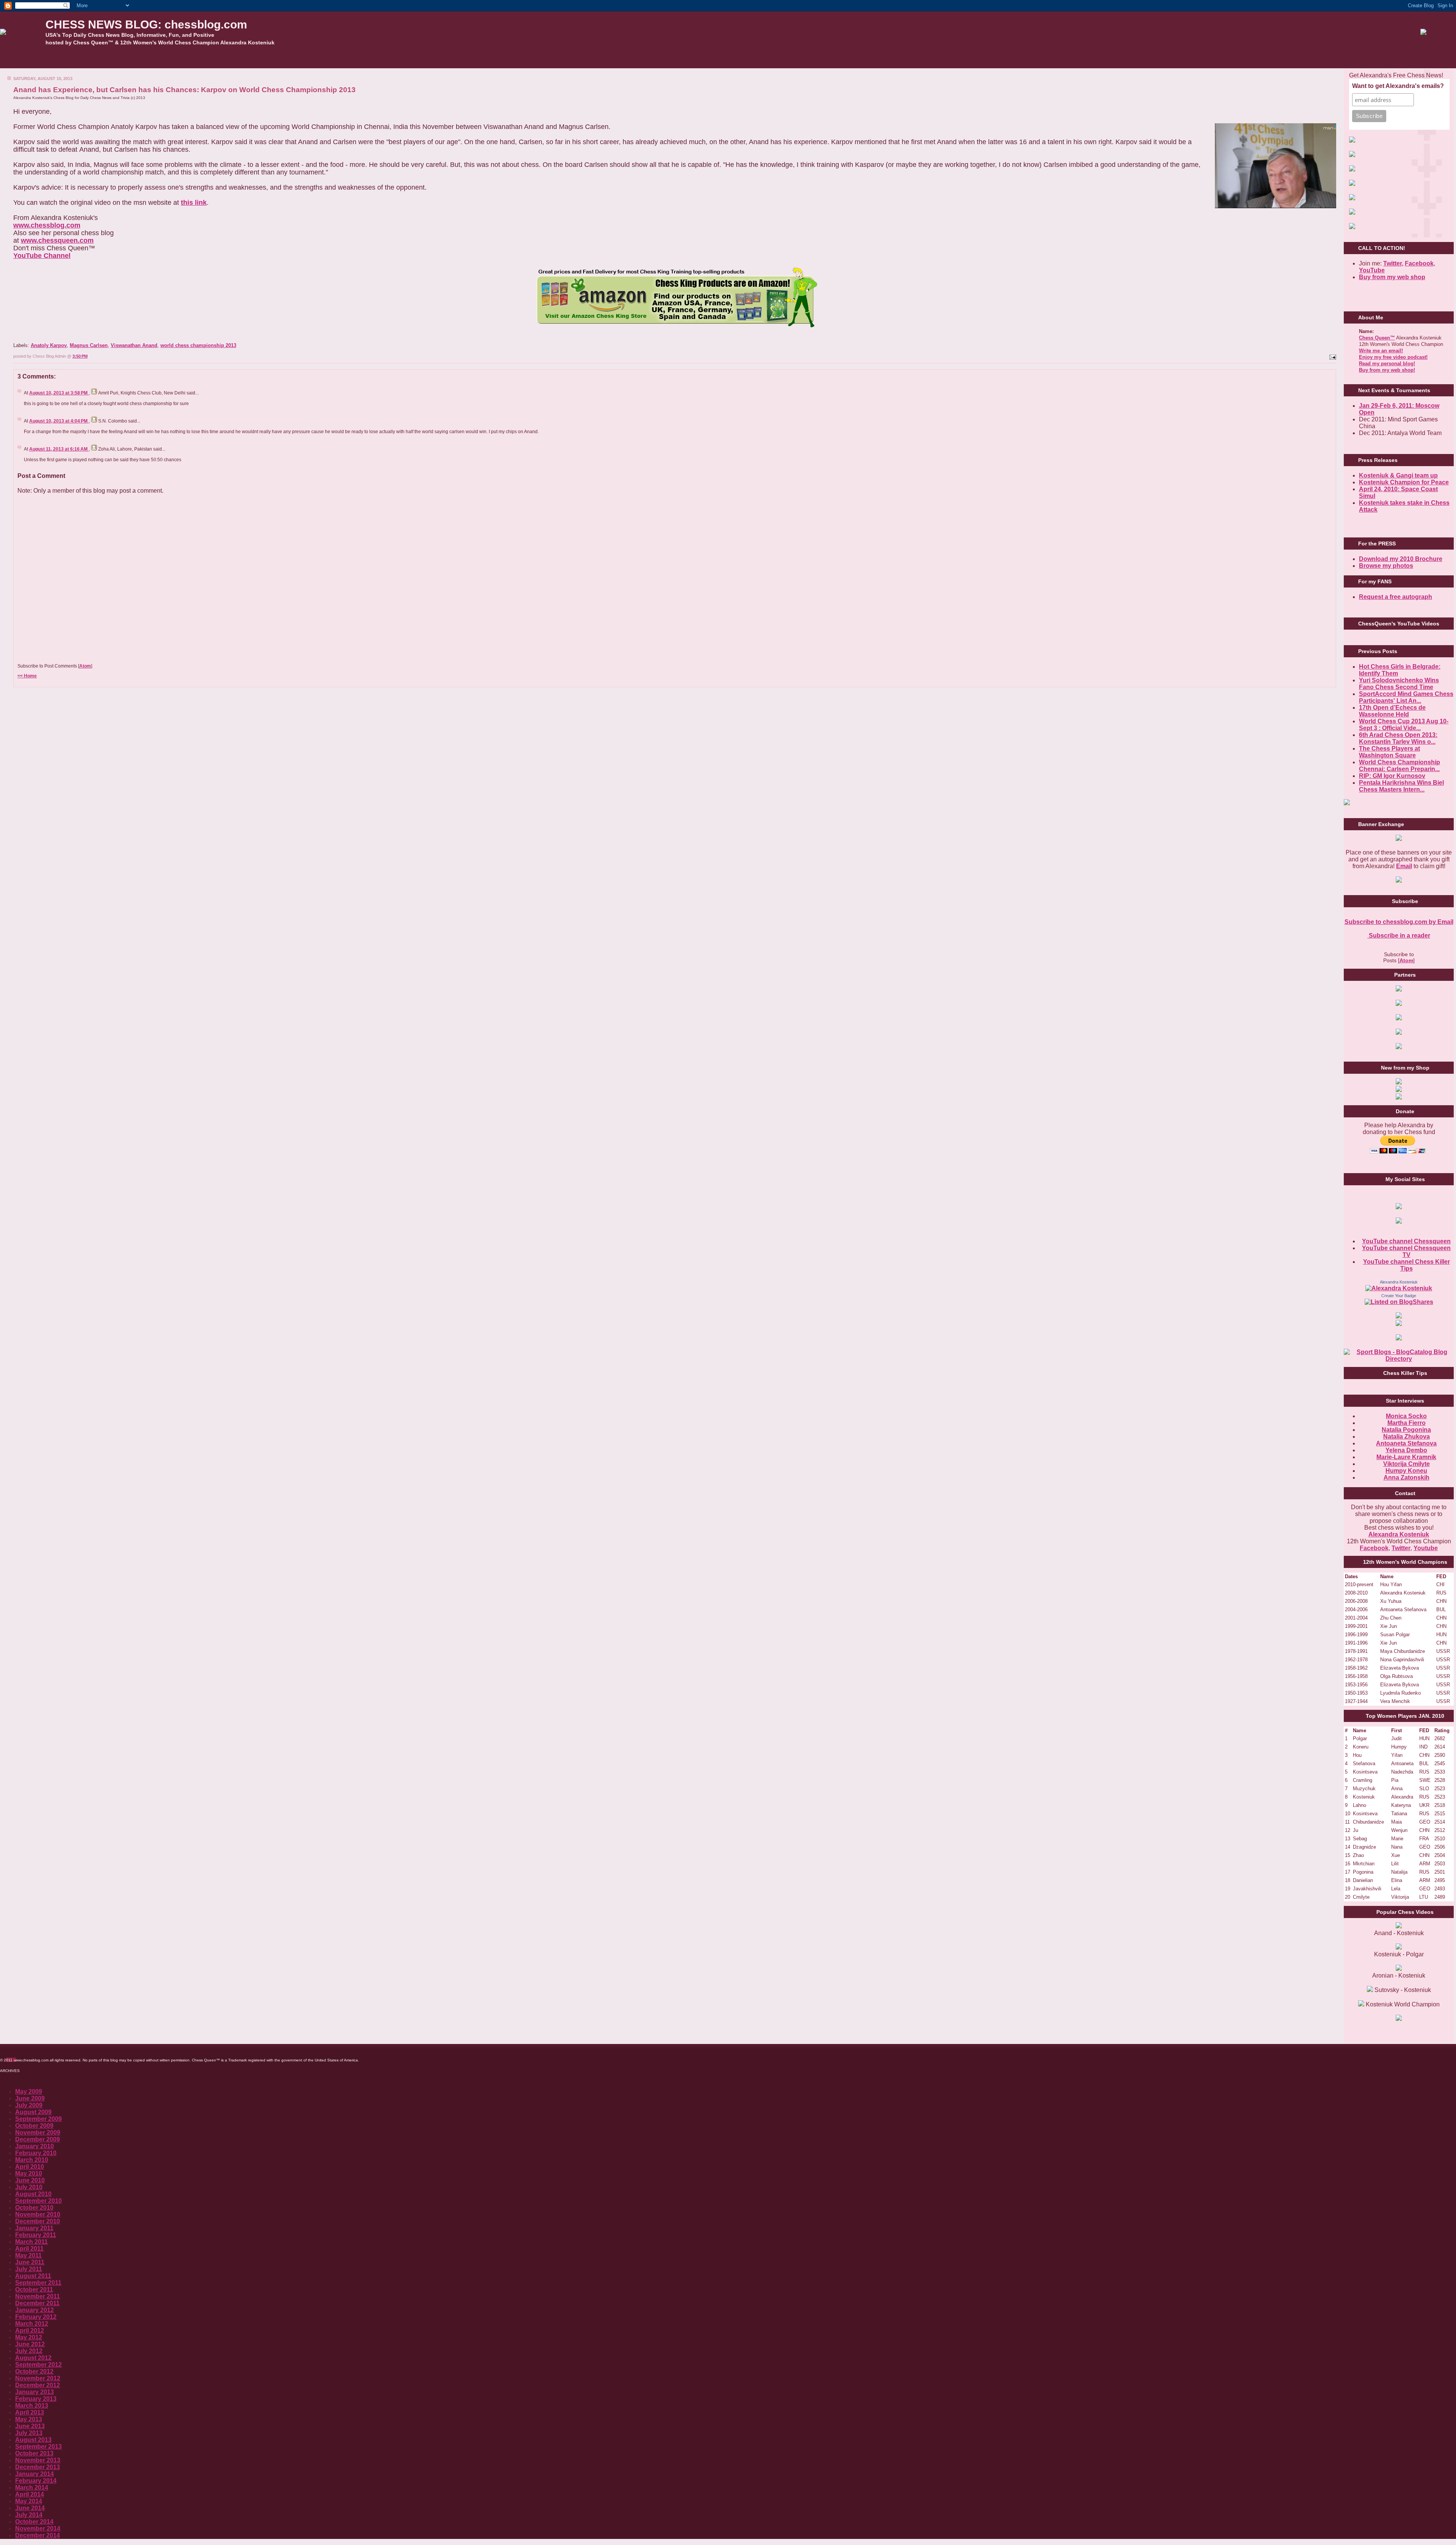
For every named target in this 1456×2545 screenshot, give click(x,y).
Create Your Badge (1399, 1296)
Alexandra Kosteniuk (1399, 1282)
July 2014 (29, 2515)
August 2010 (33, 2194)
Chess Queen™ (1377, 338)
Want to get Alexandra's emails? (1398, 86)
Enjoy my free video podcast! (1393, 357)
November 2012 (38, 2378)
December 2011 (37, 2303)
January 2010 (35, 2146)
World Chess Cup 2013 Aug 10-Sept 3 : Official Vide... (1404, 725)
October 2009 (34, 2126)
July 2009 (29, 2105)
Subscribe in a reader (1399, 936)
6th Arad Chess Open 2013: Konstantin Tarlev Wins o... (1398, 738)
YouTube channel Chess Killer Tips (1407, 1265)
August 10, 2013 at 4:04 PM (59, 421)
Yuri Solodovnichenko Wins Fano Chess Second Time (1399, 684)
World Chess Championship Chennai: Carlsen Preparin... (1400, 766)
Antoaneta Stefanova (1406, 1443)
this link (194, 203)
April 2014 (30, 2494)
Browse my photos (1386, 566)
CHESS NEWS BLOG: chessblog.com (146, 24)
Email (1404, 866)
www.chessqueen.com (57, 240)
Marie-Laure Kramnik (1406, 1457)
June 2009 (30, 2098)
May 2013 (29, 2419)
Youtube (1426, 1548)
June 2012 (30, 2344)
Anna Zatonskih (1407, 1478)
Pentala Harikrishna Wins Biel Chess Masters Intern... (1401, 786)
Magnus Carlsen (89, 345)
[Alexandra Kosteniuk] (1399, 1288)
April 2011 (29, 2249)
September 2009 (38, 2119)
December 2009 (38, 2139)
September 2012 (38, 2365)
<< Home (27, 676)
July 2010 (29, 2187)
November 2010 (38, 2214)
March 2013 (32, 2406)
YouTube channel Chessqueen (1406, 1241)
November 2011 (38, 2296)
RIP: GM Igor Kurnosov (1392, 776)
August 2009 (33, 2112)
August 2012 (33, 2358)
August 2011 (33, 2276)
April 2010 (30, 2167)
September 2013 (38, 2447)
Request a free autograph (1396, 597)
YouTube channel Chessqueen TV (1406, 1251)
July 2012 (29, 2351)
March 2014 (32, 2488)
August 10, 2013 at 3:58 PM (59, 393)
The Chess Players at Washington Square (1389, 752)
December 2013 (38, 2467)
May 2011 (28, 2255)
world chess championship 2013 (198, 345)
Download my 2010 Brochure (1401, 559)
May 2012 (29, 2337)
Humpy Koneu (1406, 1471)
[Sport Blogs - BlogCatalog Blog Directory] (1399, 1359)
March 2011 (31, 2242)
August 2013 (33, 2440)
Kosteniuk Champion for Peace (1404, 482)
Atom (85, 666)
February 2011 (36, 2235)
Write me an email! (1381, 351)
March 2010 (32, 2160)
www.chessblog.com (47, 225)
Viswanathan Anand (134, 345)
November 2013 (38, 2460)
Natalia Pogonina (1406, 1430)
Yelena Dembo (1406, 1450)
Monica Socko (1406, 1416)
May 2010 (29, 2173)
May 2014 (29, 2501)
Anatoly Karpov (49, 345)
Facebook (1419, 263)
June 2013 (30, 2426)
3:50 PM (80, 356)
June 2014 (30, 2508)
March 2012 (32, 2324)
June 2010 (30, 2180)
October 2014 (34, 2522)
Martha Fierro (1407, 1423)
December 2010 (38, 2221)
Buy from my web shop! (1387, 370)
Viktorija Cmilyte (1407, 1464)
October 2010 (34, 2208)
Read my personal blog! (1387, 364)
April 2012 (30, 2331)
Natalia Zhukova (1407, 1437)
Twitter (1401, 1548)
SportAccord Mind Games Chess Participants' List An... (1406, 697)
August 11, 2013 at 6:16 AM (59, 449)
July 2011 (29, 2269)
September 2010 (38, 2201)
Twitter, (1393, 263)
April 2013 (30, 2412)
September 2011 (38, 2283)
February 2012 (36, 2317)
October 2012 (34, 2371)
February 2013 (36, 2399)
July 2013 (29, 2433)
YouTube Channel (42, 256)
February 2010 (36, 2153)
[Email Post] (1332, 356)
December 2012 (38, 2385)
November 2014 (38, 2529)
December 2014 (38, 2535)
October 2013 (34, 2453)
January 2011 (34, 2228)
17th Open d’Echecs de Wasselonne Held (1392, 711)
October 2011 (34, 2290)
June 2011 (30, 2262)
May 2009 (29, 2092)
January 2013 (35, 2392)
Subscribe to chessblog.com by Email (1399, 922)
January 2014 (35, 2474)
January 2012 (35, 2310)
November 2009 (38, 2133)
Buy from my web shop (1392, 277)
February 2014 (36, 2481)
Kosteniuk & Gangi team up (1398, 475)
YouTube (1372, 270)
